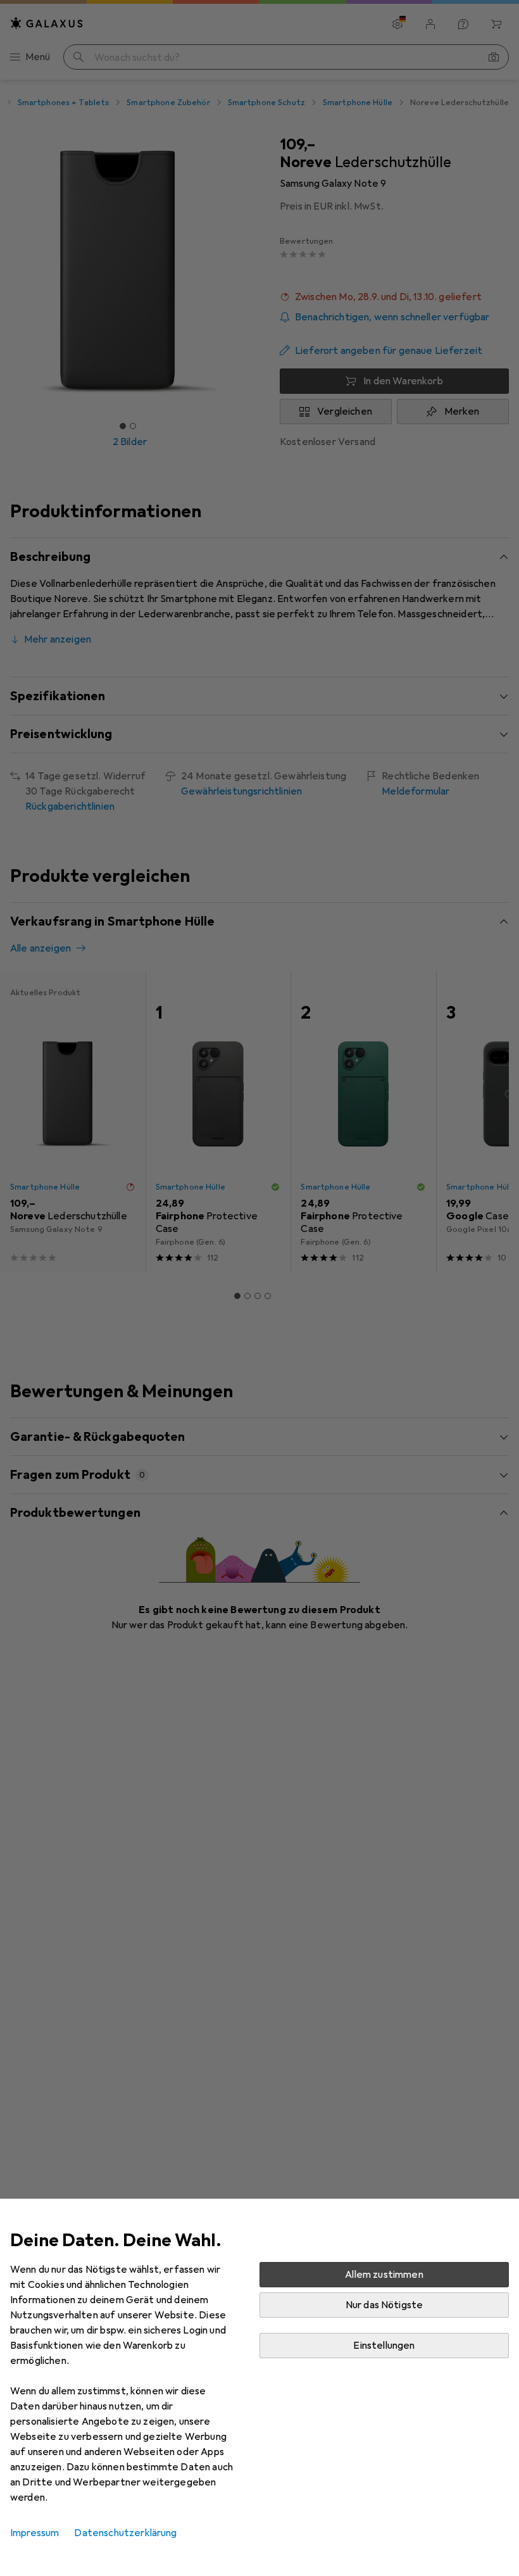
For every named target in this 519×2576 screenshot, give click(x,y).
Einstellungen (384, 2346)
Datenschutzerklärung (125, 2533)
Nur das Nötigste (385, 2305)
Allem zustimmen (384, 2275)
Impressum (34, 2533)
